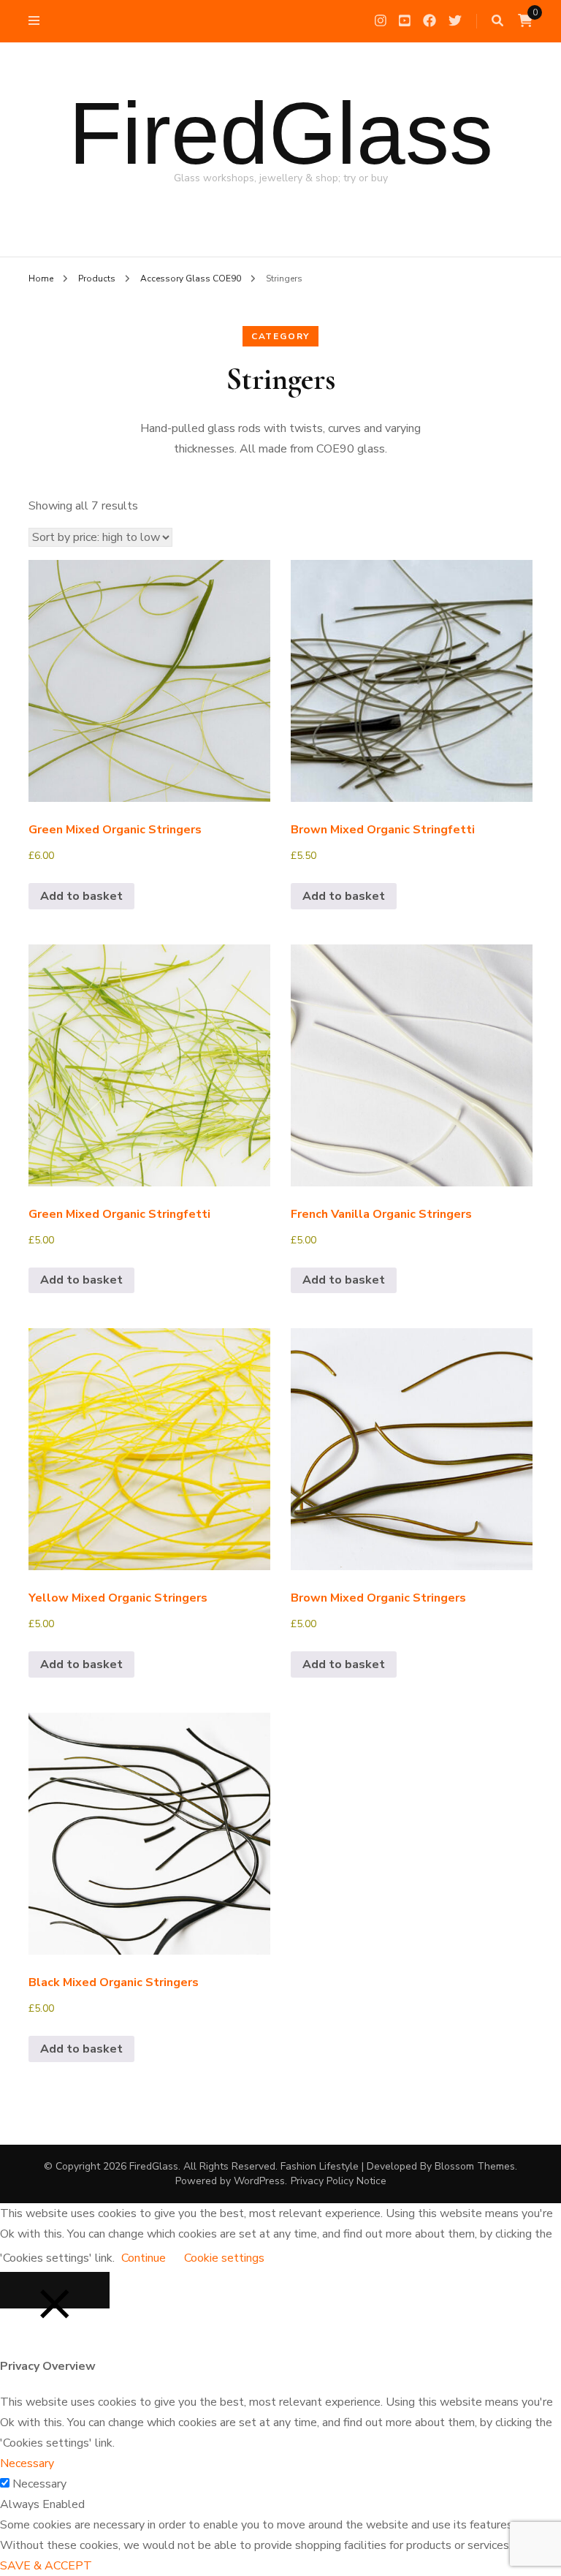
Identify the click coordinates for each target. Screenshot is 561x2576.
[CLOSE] (55, 2290)
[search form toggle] (497, 21)
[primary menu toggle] (38, 21)
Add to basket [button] (81, 896)
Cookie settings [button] (224, 2258)
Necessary (39, 2484)
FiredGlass (281, 133)
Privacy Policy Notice (339, 2181)
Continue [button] (144, 2258)
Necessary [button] (27, 2463)
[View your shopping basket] (525, 21)
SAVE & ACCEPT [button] (46, 2566)
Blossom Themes (475, 2166)
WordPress (259, 2181)
